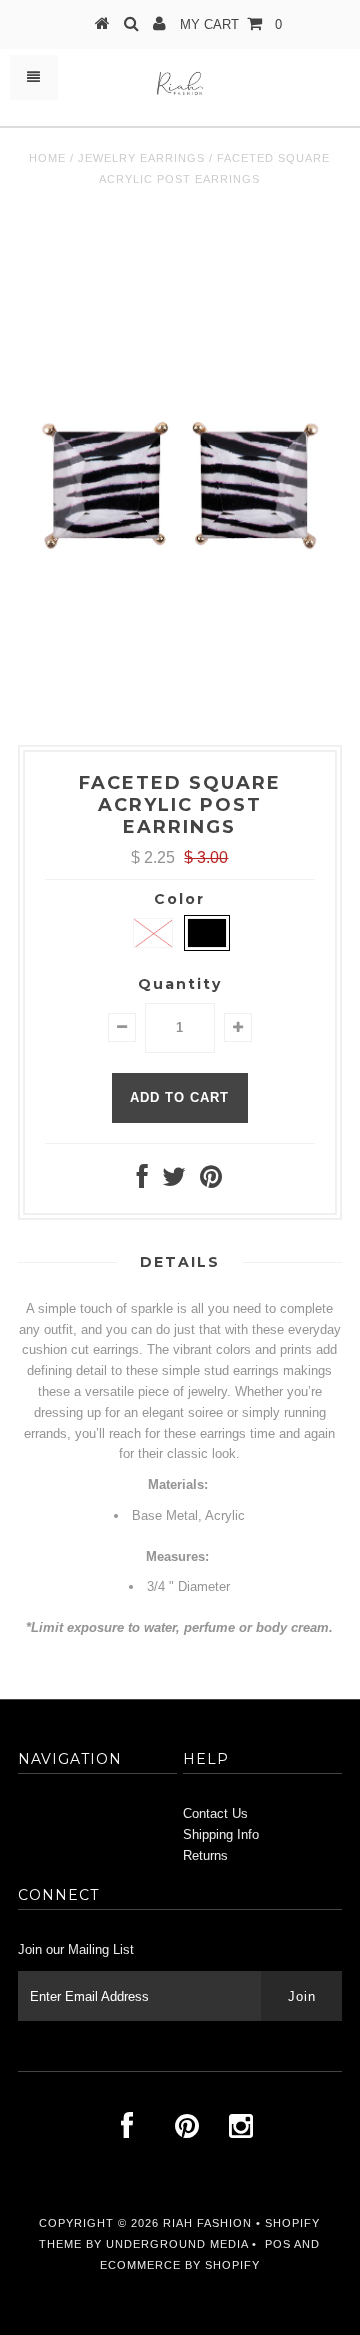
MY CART (231, 24)
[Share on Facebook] (142, 1181)
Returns (205, 1855)
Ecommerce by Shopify (180, 2265)
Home (47, 158)
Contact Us (215, 1813)
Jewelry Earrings (141, 158)
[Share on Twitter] (174, 1181)
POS (278, 2244)
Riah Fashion (207, 2223)
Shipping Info (221, 1834)
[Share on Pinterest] (211, 1181)
